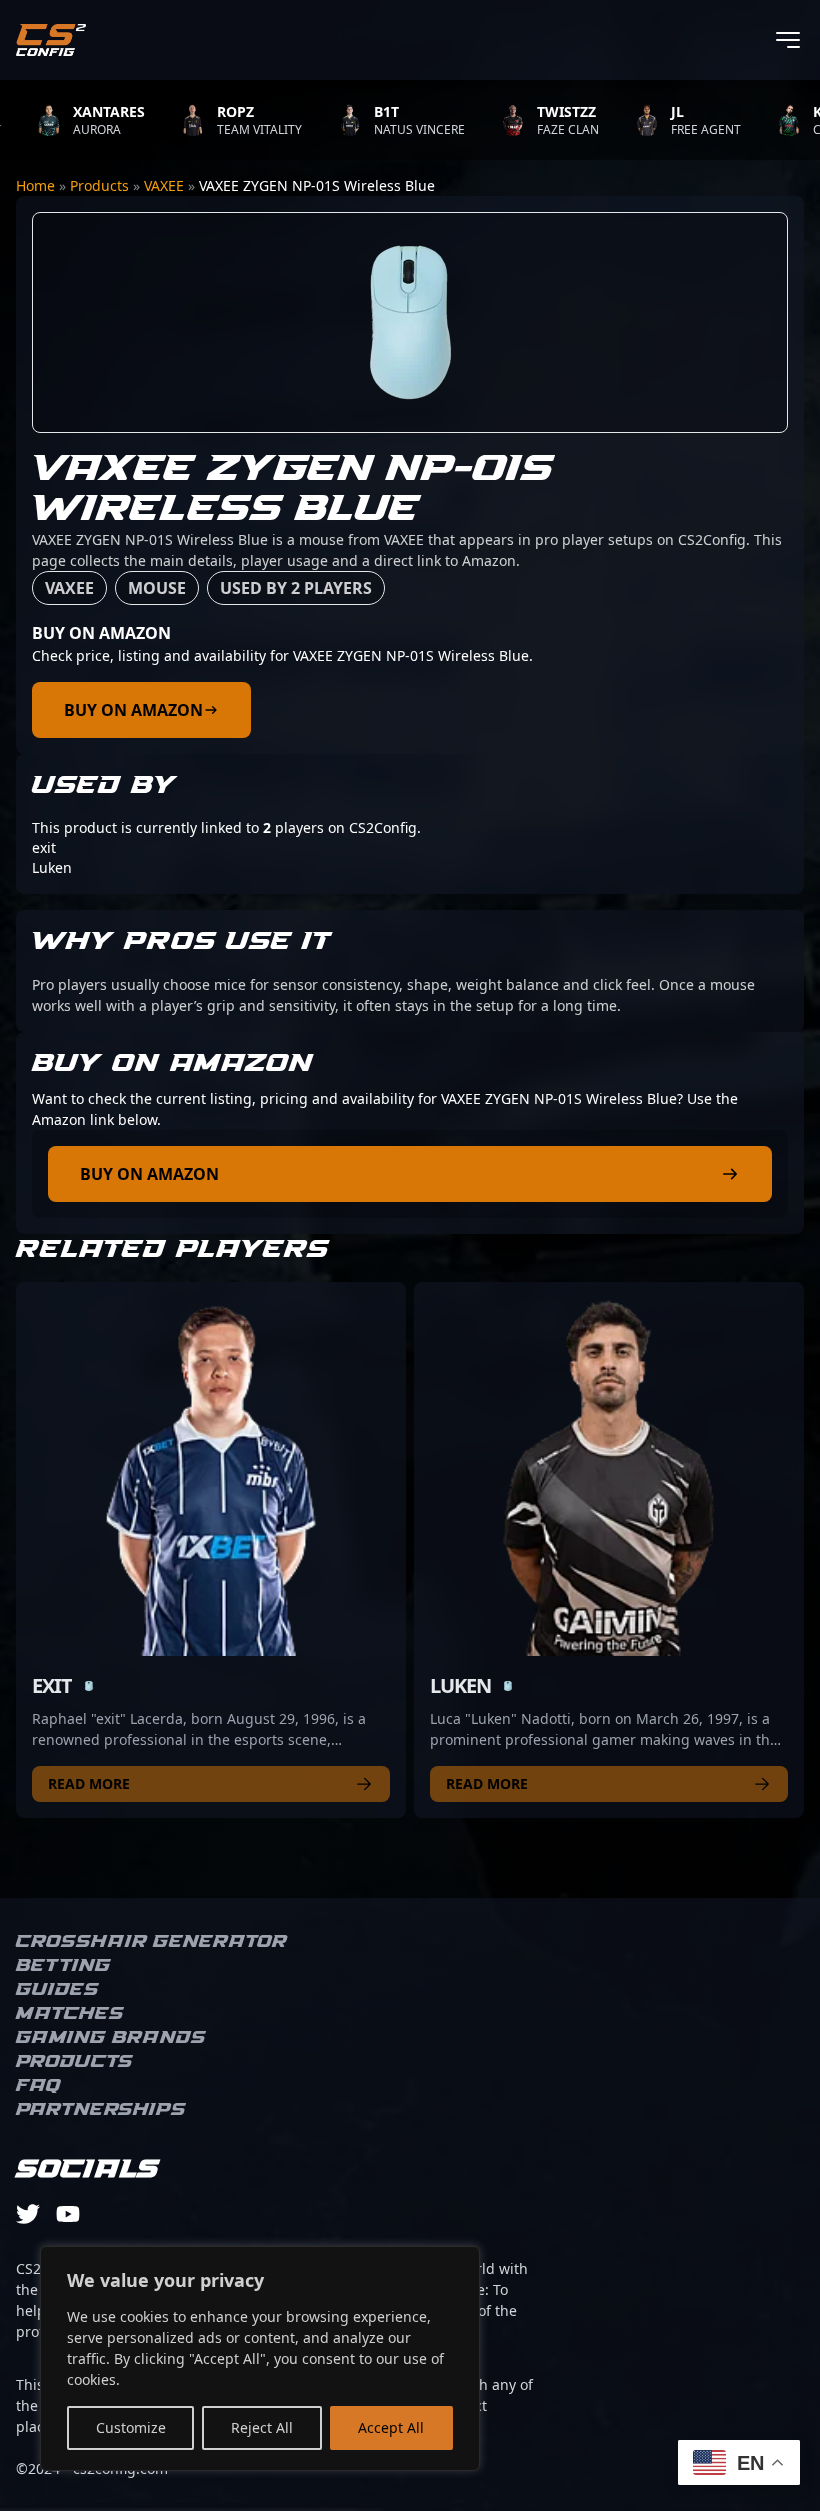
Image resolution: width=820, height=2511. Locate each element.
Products (99, 185)
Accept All (391, 2427)
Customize (131, 2427)
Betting (63, 1966)
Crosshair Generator (151, 1942)
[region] (260, 2358)
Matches (70, 2014)
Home (35, 185)
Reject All (262, 2427)
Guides (57, 1990)
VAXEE (164, 185)
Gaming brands (111, 2038)
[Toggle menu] (788, 40)
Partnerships (101, 2110)
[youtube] (68, 2214)
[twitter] (28, 2214)
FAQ (38, 2086)
